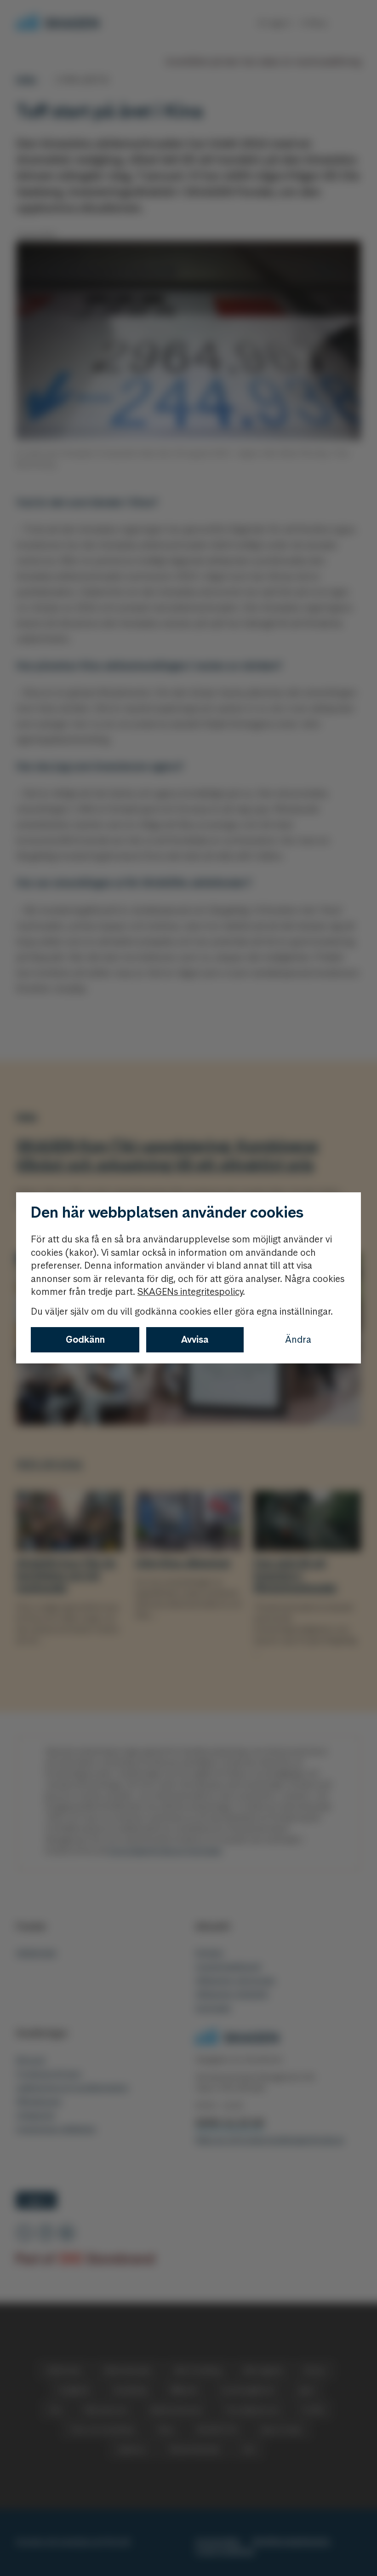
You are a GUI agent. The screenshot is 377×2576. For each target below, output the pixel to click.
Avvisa (195, 1340)
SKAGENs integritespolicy (190, 1292)
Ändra (298, 1340)
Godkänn (85, 1340)
